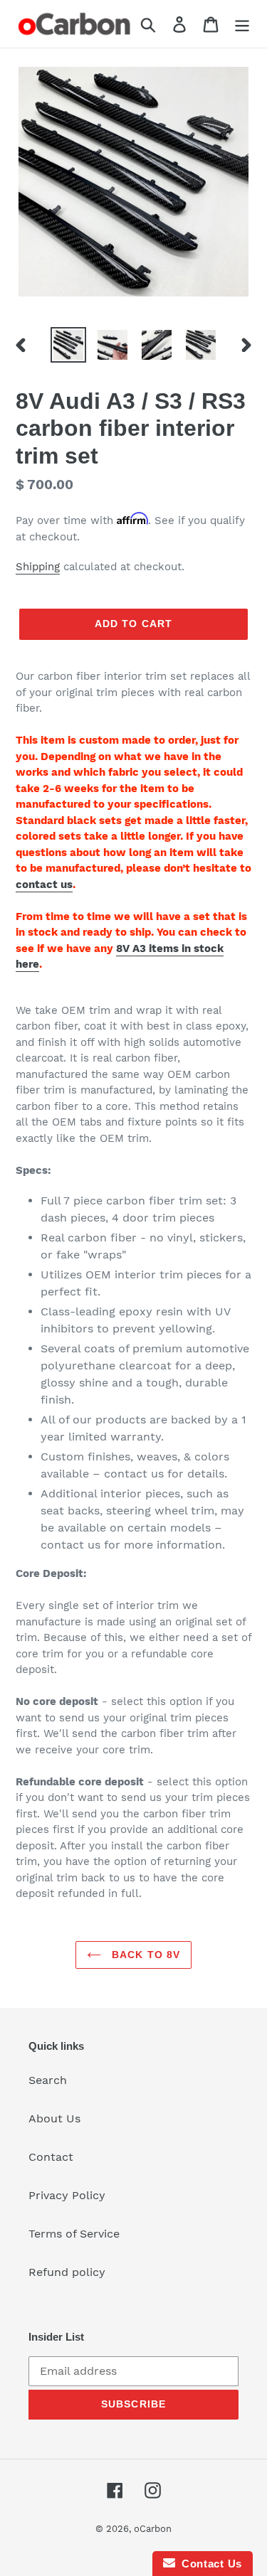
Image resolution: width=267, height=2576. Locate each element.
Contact (51, 2157)
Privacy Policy (67, 2195)
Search (48, 2080)
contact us (44, 885)
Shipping (38, 567)
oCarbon (153, 2529)
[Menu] (242, 24)
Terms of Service (74, 2234)
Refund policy (67, 2272)
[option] (68, 345)
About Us (54, 2118)
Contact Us (209, 2564)
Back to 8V (144, 1955)
